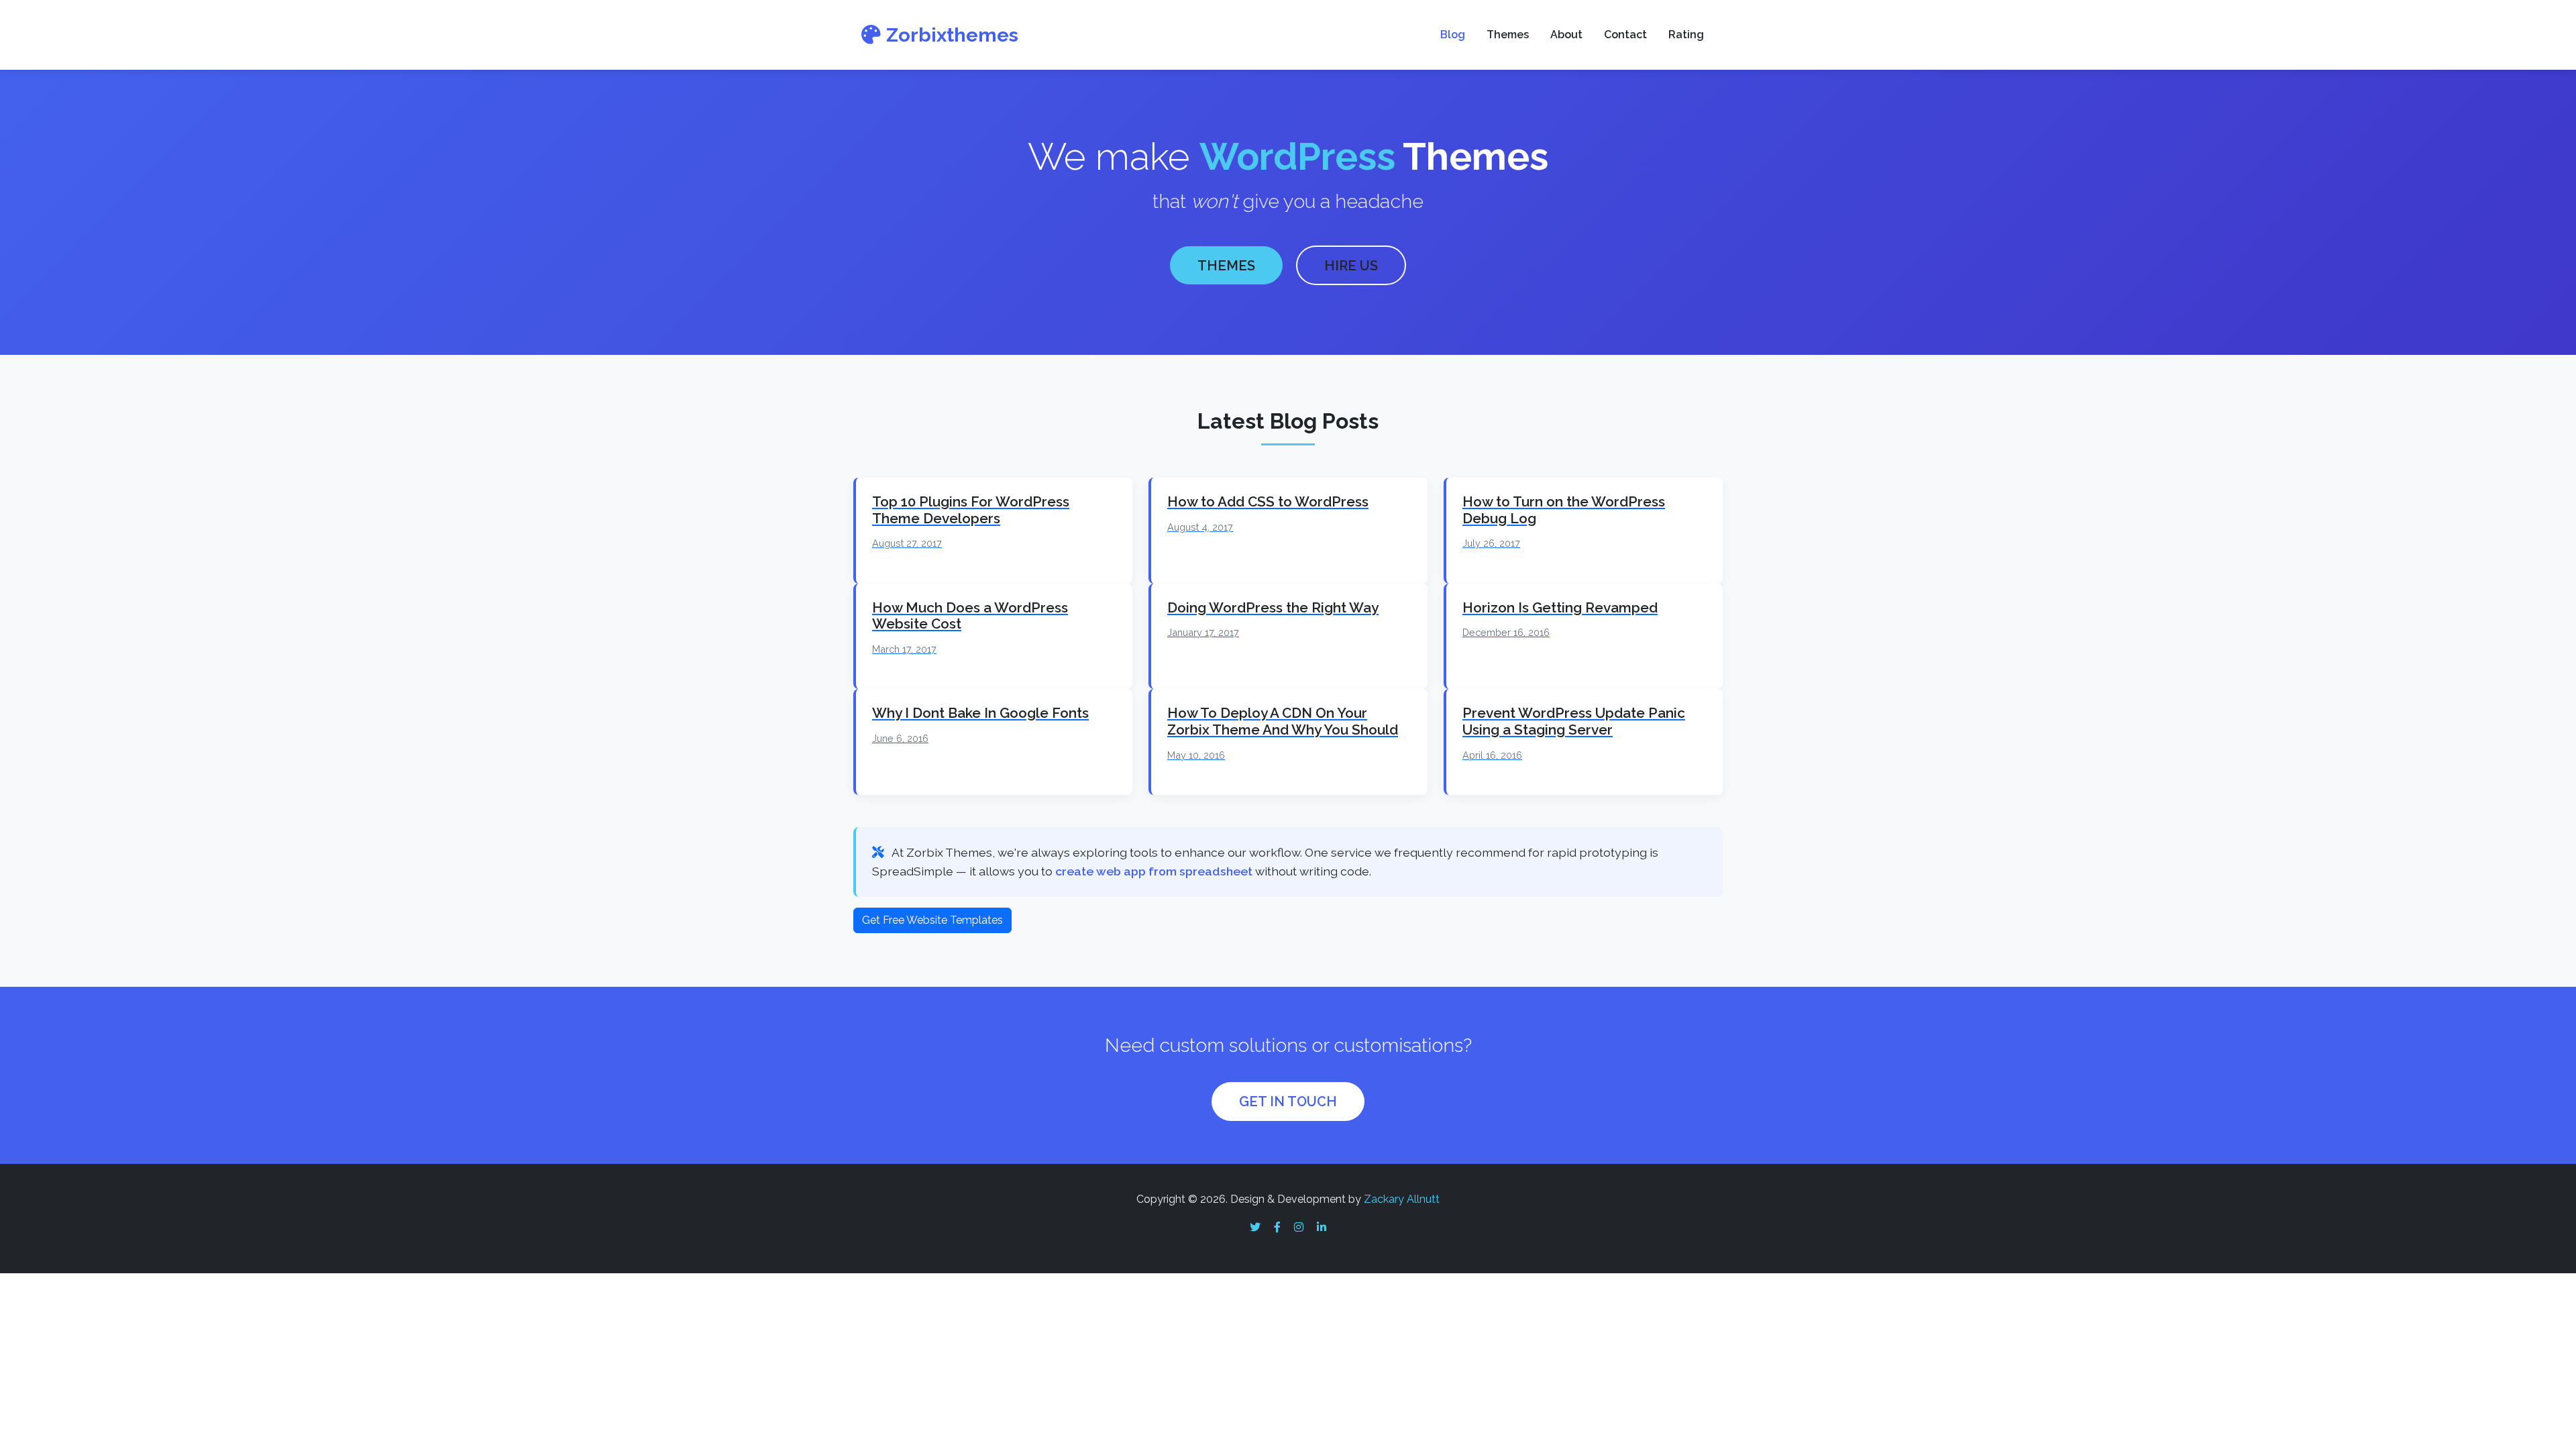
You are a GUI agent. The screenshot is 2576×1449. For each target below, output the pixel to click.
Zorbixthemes (952, 35)
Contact (1625, 35)
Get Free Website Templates (932, 920)
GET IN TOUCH (1288, 1102)
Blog (1453, 35)
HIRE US (1351, 266)
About (1566, 35)
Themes (1508, 35)
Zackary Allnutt (1402, 1199)
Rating (1686, 35)
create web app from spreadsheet (1154, 871)
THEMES (1226, 266)
